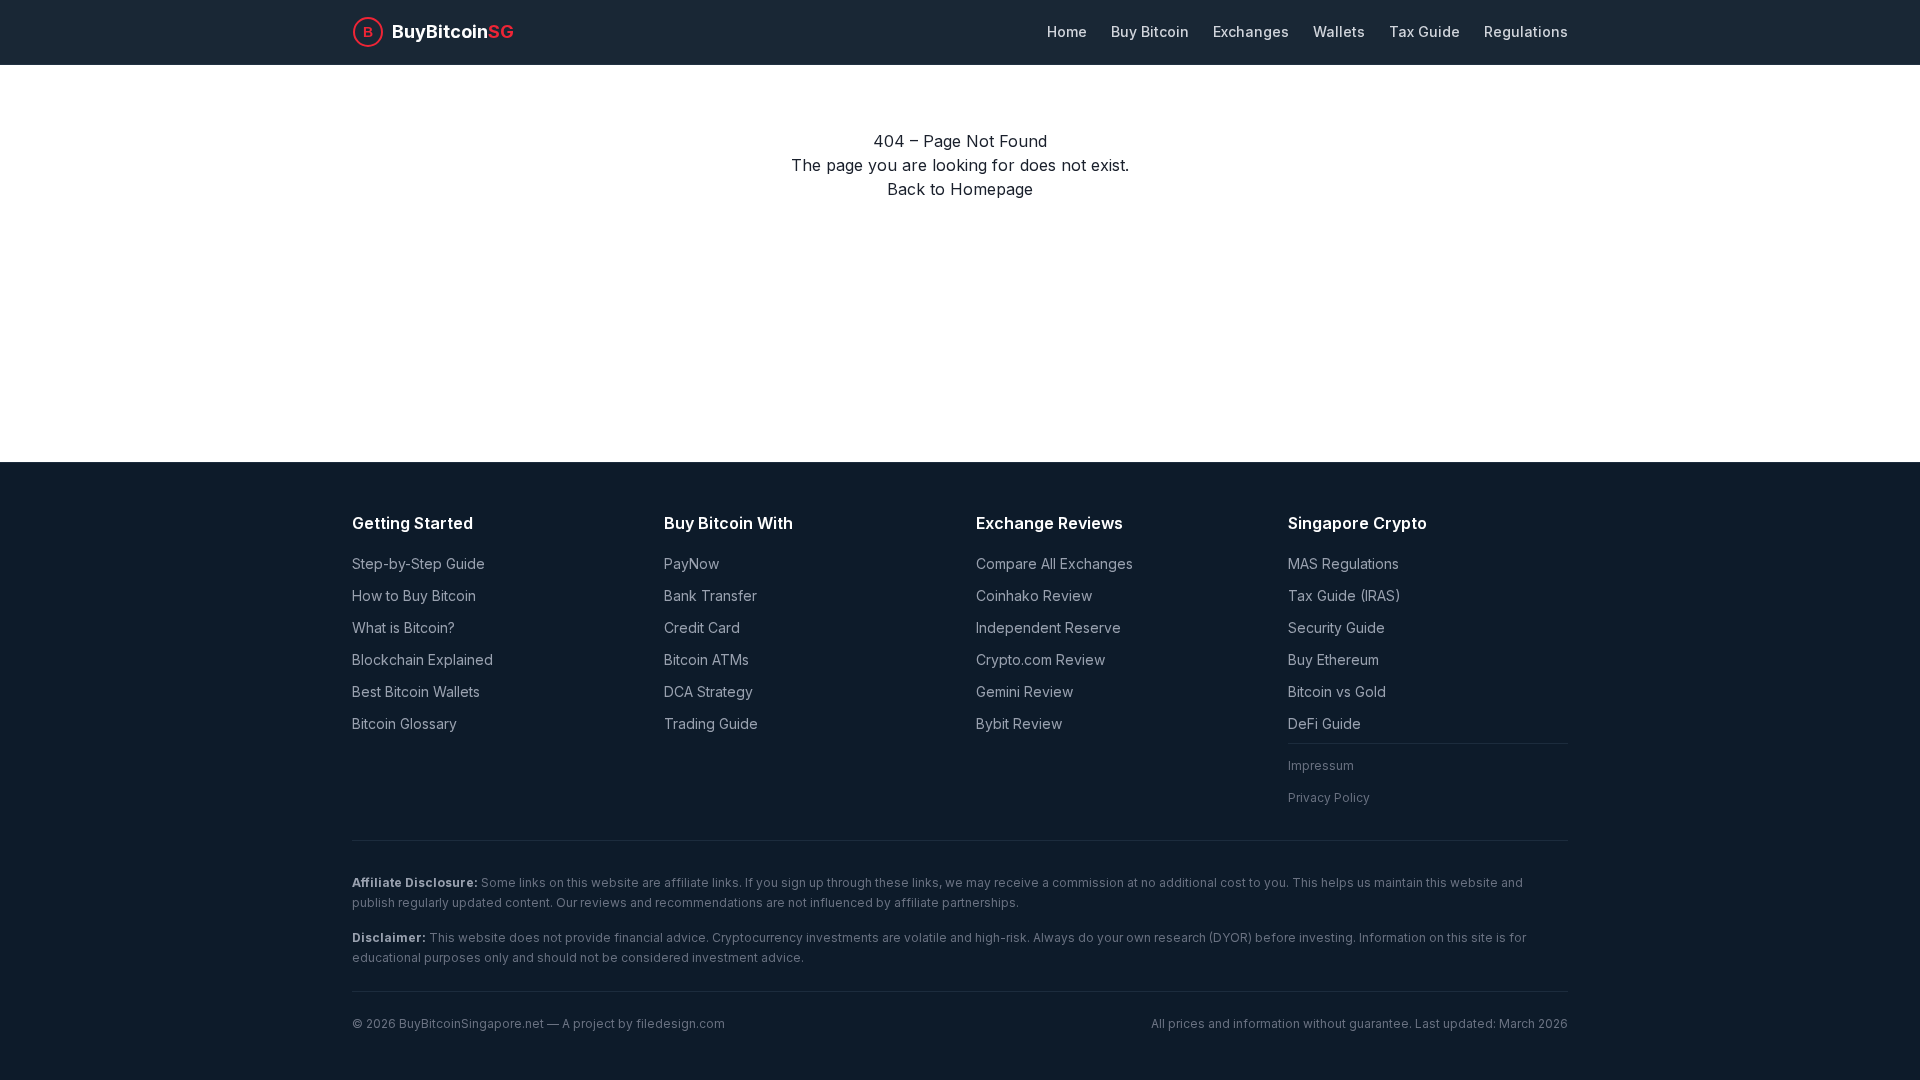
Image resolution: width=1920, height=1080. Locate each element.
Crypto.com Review (1040, 659)
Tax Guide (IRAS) (1344, 595)
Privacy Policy (1329, 797)
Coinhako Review (1034, 595)
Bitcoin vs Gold (1337, 691)
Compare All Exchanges (1054, 563)
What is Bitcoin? (403, 627)
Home (1067, 31)
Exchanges (1251, 31)
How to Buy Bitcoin (414, 595)
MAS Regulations (1343, 563)
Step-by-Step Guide (418, 563)
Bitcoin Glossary (404, 723)
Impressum (1321, 765)
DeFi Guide (1324, 723)
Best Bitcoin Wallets (416, 691)
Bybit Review (1019, 723)
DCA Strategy (708, 691)
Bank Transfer (710, 595)
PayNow (691, 563)
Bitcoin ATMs (706, 659)
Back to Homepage (960, 189)
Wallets (1339, 31)
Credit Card (702, 627)
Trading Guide (711, 723)
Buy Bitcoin (1150, 31)
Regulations (1526, 31)
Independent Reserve (1048, 627)
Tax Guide (1424, 31)
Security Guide (1336, 627)
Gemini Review (1024, 691)
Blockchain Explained (422, 659)
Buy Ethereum (1333, 659)
